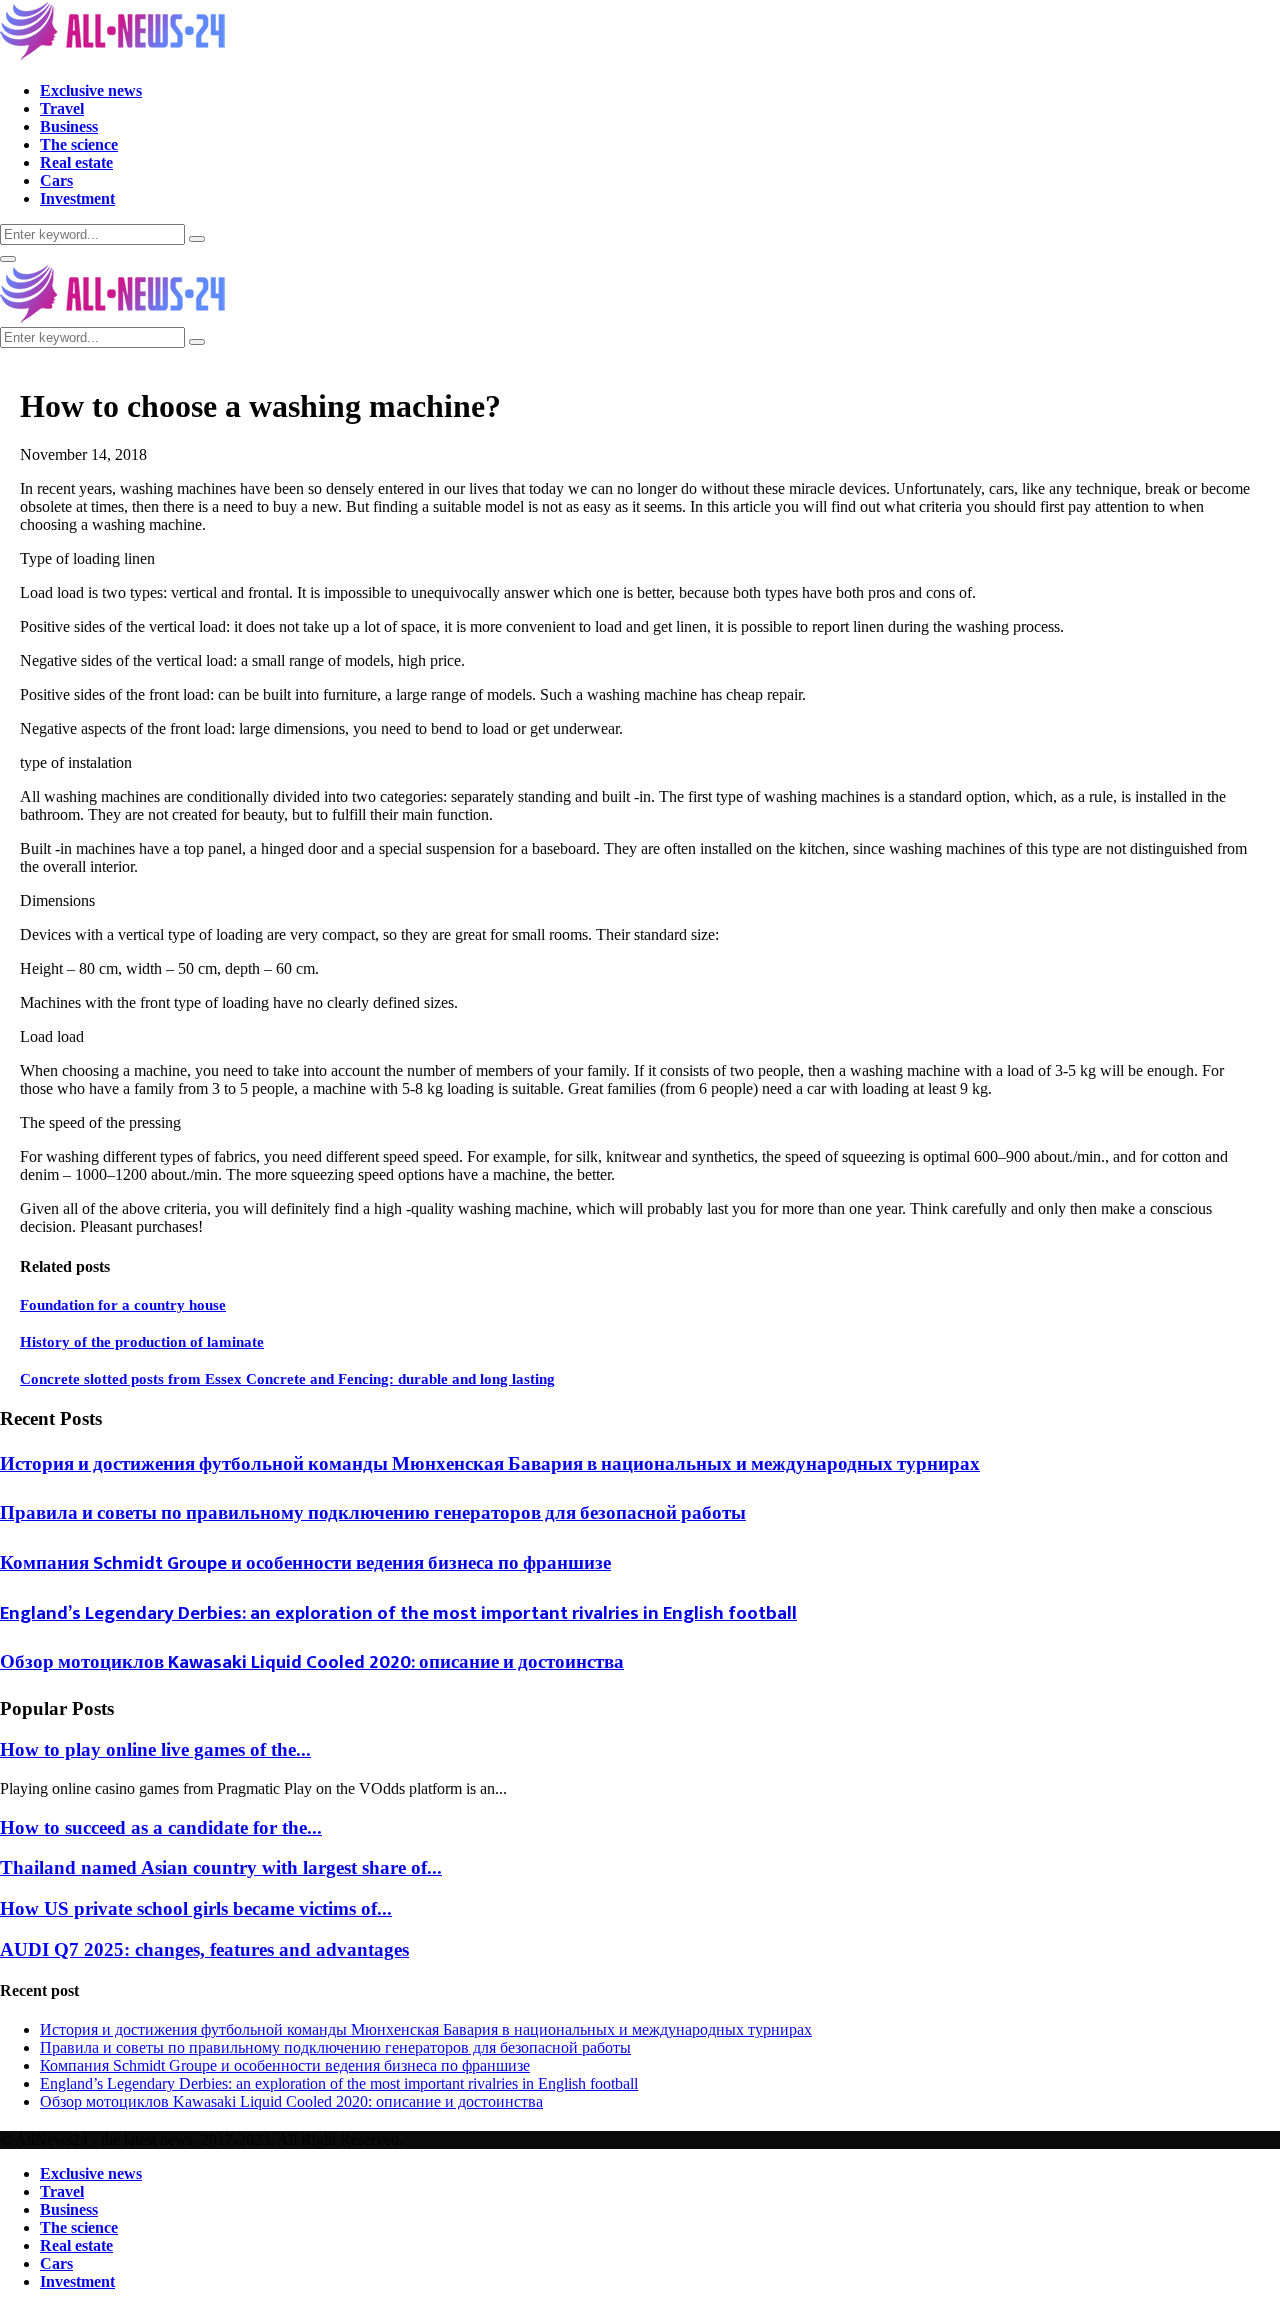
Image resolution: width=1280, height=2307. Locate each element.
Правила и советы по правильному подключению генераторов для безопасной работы (373, 1513)
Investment (77, 198)
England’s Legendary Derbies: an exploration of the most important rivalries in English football (398, 1613)
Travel (62, 108)
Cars (56, 180)
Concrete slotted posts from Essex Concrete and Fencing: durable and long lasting (287, 1379)
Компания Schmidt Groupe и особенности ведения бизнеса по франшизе (305, 1563)
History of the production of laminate (142, 1342)
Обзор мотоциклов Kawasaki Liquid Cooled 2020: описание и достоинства (312, 1662)
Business (69, 126)
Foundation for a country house (123, 1305)
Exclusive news (91, 90)
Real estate (76, 162)
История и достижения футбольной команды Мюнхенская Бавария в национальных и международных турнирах (490, 1464)
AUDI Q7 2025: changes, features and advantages (204, 1949)
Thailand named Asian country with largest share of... (221, 1867)
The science (79, 144)
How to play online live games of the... (155, 1749)
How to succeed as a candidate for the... (161, 1827)
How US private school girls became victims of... (196, 1908)
